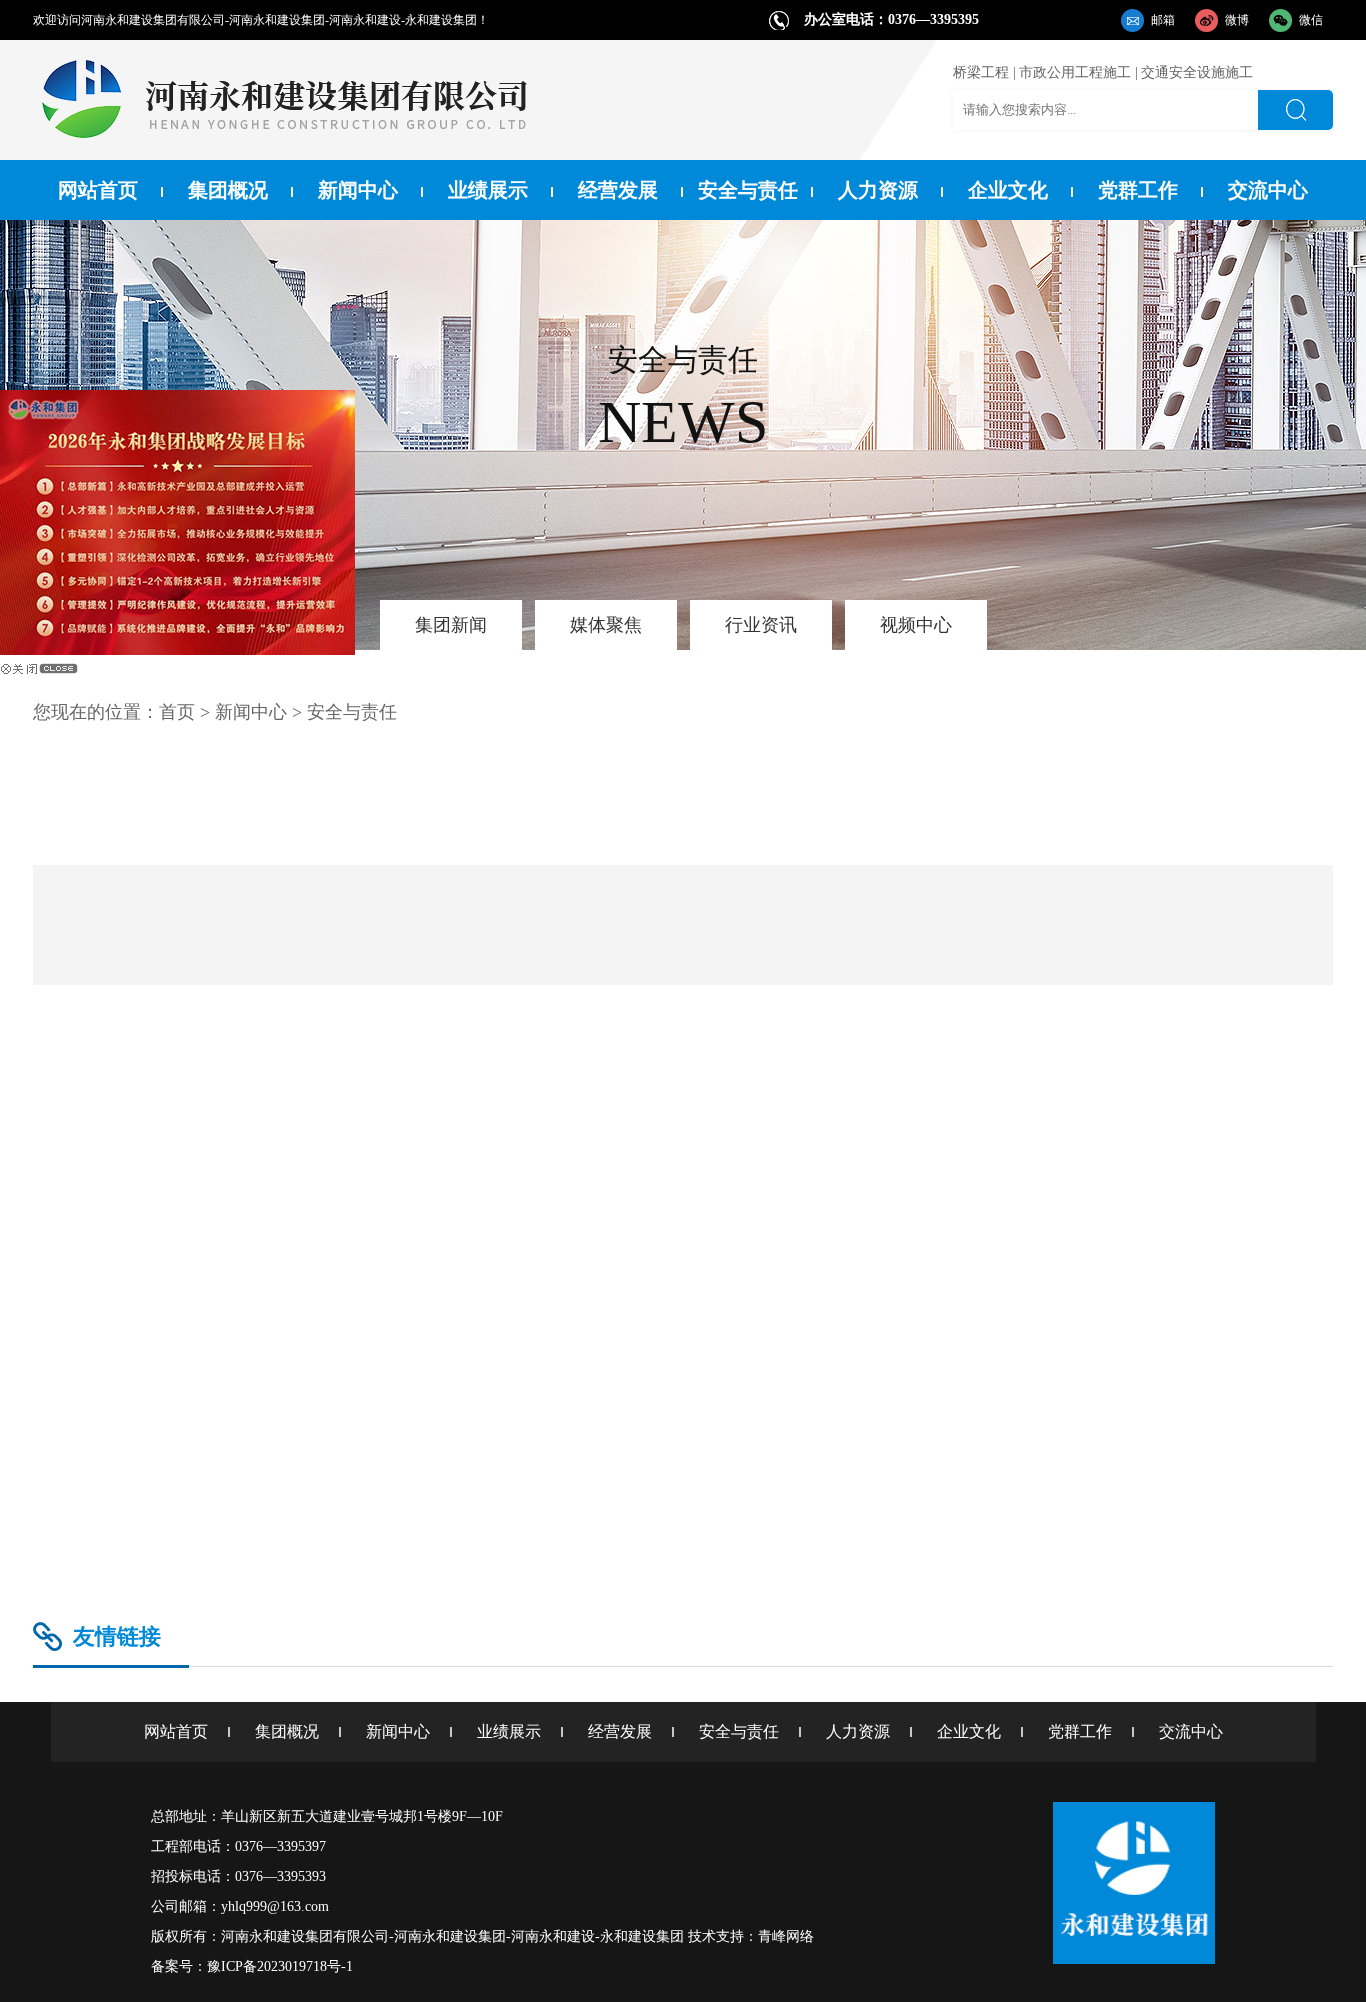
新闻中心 (358, 190)
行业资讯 (761, 625)
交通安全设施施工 (1197, 72)
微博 (1237, 20)
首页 (177, 712)
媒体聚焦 (606, 625)
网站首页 (98, 190)
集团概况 (228, 190)
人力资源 (878, 190)
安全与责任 (748, 190)
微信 (1311, 20)
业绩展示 (488, 190)
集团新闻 (451, 625)
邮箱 (1163, 20)
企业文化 (1008, 190)
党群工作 (1138, 190)
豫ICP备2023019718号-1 (280, 1966)
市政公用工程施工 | (1078, 72)
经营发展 (618, 190)
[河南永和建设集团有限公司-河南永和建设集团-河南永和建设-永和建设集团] (283, 154)
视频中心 (916, 625)
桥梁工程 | (984, 72)
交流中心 (1268, 190)
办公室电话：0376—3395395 (891, 19)
